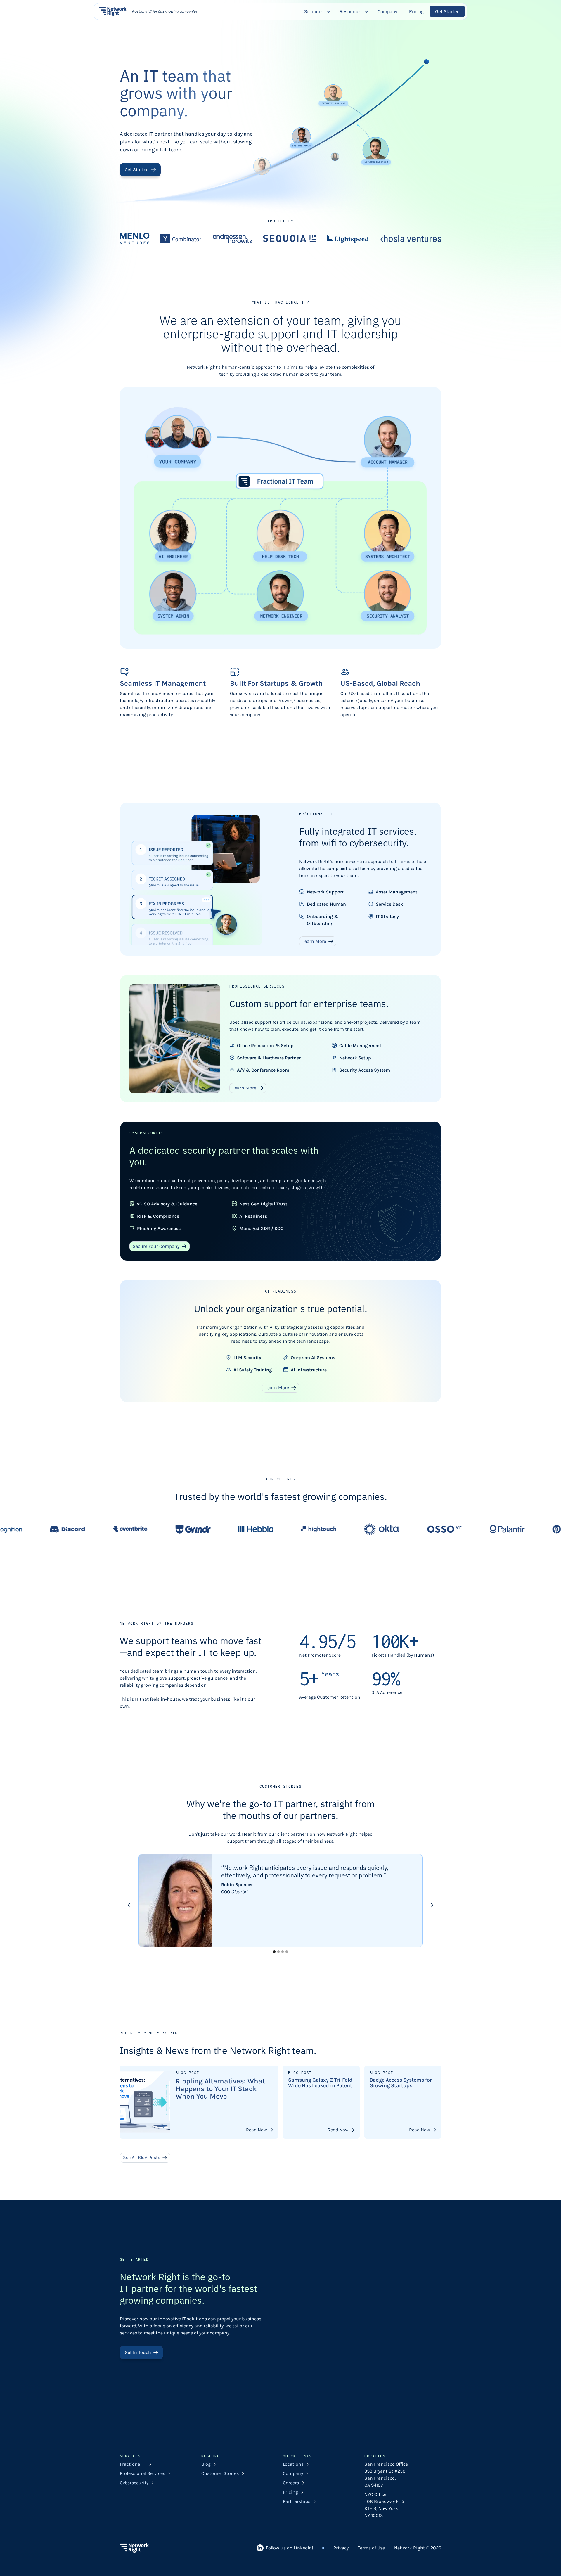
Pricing (416, 11)
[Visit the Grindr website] (44, 1529)
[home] (113, 11)
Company (387, 11)
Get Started (447, 11)
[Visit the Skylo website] (484, 1529)
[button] (316, 11)
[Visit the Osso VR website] (295, 1529)
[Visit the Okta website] (233, 1529)
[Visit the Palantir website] (358, 1529)
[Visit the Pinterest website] (421, 1529)
